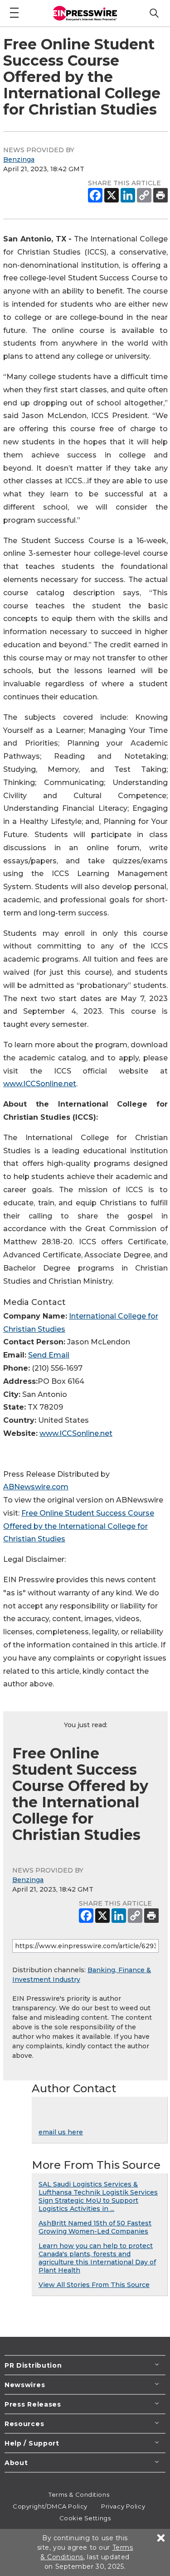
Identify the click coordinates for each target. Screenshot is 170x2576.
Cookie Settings (85, 2518)
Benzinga (19, 159)
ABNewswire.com (36, 1487)
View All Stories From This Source (94, 2285)
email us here (61, 2132)
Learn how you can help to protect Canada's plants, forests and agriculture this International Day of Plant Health (97, 2258)
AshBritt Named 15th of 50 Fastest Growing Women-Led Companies (95, 2227)
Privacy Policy (123, 2506)
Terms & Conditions (79, 2494)
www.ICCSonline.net (40, 1084)
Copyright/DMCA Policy (50, 2506)
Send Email (49, 1355)
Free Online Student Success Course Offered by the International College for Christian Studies (79, 1526)
